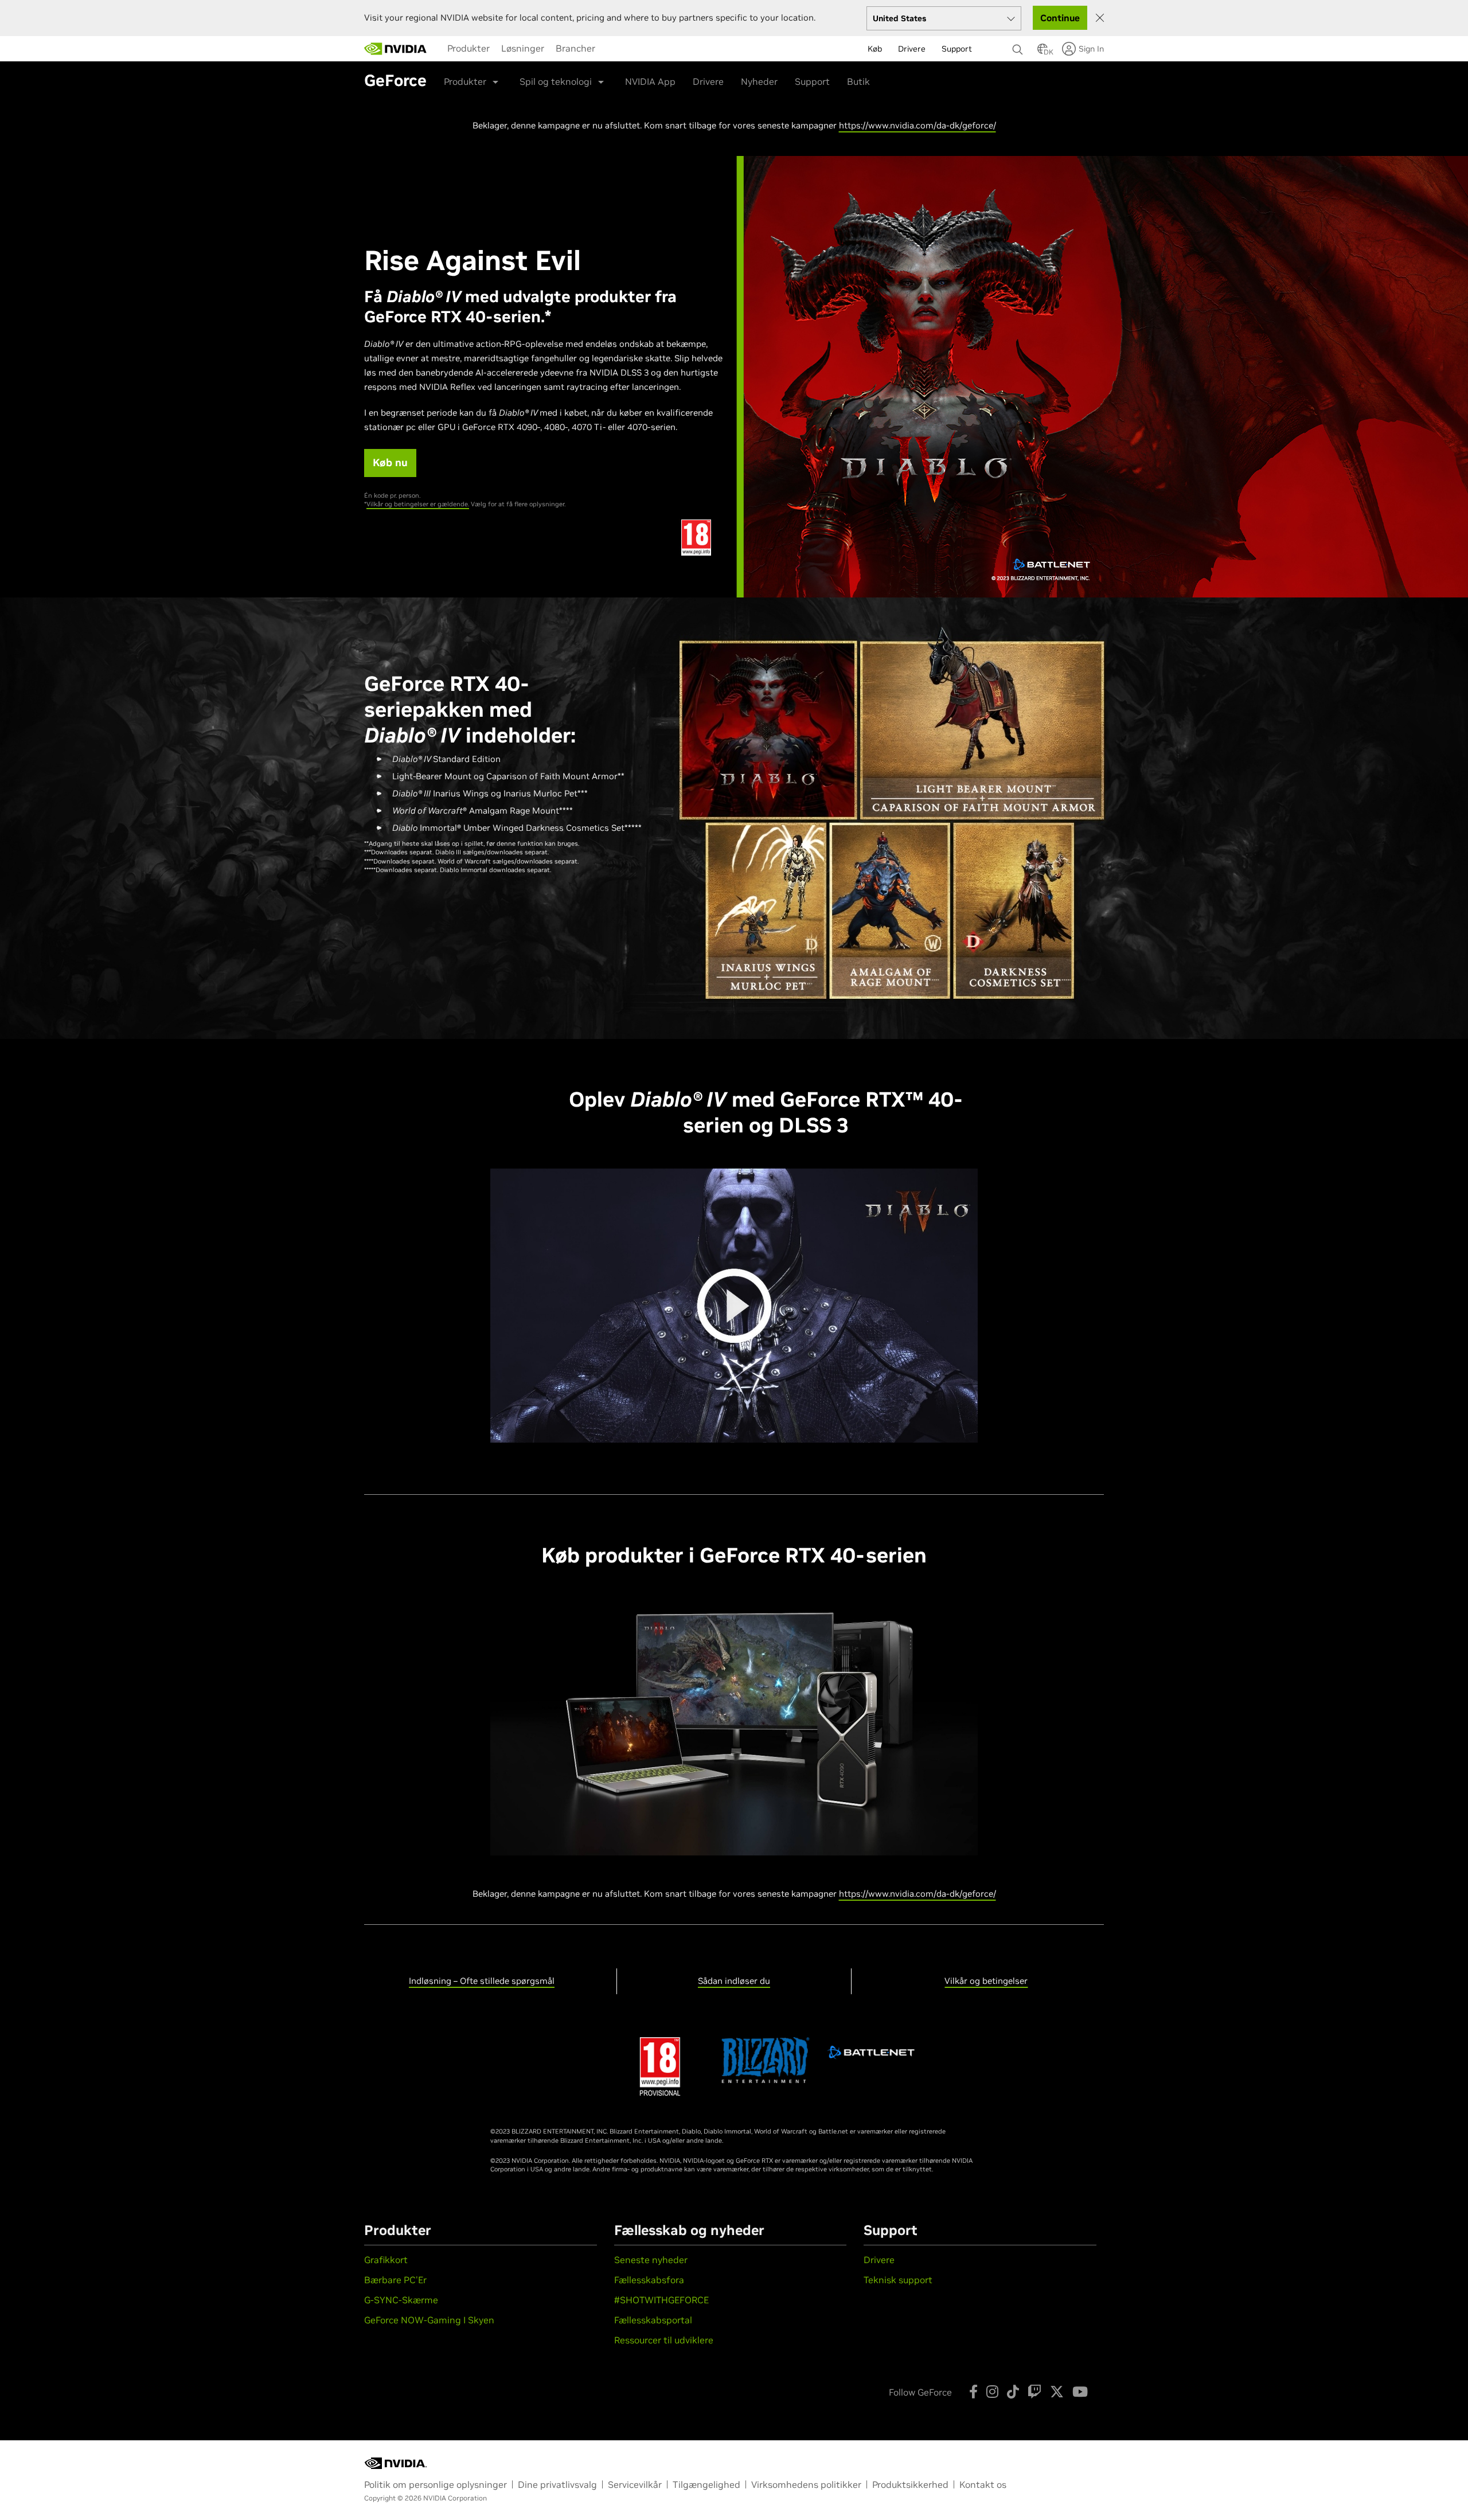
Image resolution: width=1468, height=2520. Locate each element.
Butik (858, 81)
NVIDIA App (650, 81)
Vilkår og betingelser (986, 1981)
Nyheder (759, 81)
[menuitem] (468, 48)
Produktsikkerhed (910, 2484)
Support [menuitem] (957, 49)
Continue (1060, 18)
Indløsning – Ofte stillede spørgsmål (482, 1981)
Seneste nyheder (651, 2260)
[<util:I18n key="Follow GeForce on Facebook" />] (973, 2392)
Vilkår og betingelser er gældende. (418, 504)
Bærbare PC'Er (395, 2280)
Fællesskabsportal (653, 2320)
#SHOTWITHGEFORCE (661, 2300)
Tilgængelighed (706, 2484)
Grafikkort (386, 2260)
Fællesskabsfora (649, 2280)
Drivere (708, 81)
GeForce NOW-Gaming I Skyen (429, 2320)
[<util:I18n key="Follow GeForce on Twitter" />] (1057, 2392)
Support (812, 81)
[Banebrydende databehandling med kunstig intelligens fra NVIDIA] (396, 49)
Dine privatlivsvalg (557, 2484)
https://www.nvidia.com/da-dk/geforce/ (918, 125)
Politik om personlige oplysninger (436, 2484)
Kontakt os (983, 2484)
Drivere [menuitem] (912, 49)
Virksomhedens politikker (806, 2484)
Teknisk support (898, 2280)
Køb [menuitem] (875, 49)
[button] (1043, 52)
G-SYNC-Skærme (401, 2300)
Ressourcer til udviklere (664, 2340)
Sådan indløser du (734, 1981)
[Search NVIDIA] (1019, 46)
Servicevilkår (635, 2484)
